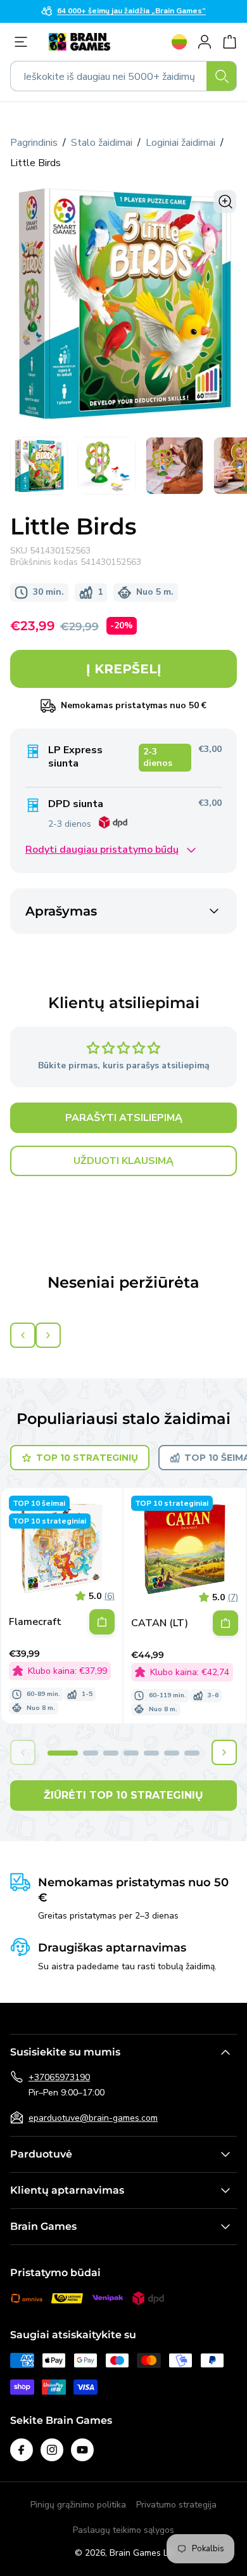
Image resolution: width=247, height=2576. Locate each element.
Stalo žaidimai (102, 143)
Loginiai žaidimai (180, 143)
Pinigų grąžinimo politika (78, 2505)
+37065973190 (59, 2077)
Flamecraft (35, 1622)
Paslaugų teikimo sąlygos (123, 2530)
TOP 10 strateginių (87, 1458)
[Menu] (24, 42)
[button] (63, 1753)
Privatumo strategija (176, 2505)
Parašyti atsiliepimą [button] (124, 1118)
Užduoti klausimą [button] (123, 1161)
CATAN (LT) (160, 1623)
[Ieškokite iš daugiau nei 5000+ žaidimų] (222, 76)
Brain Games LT (141, 2553)
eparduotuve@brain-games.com (93, 2118)
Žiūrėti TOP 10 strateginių (123, 1795)
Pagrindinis (34, 143)
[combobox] (123, 76)
